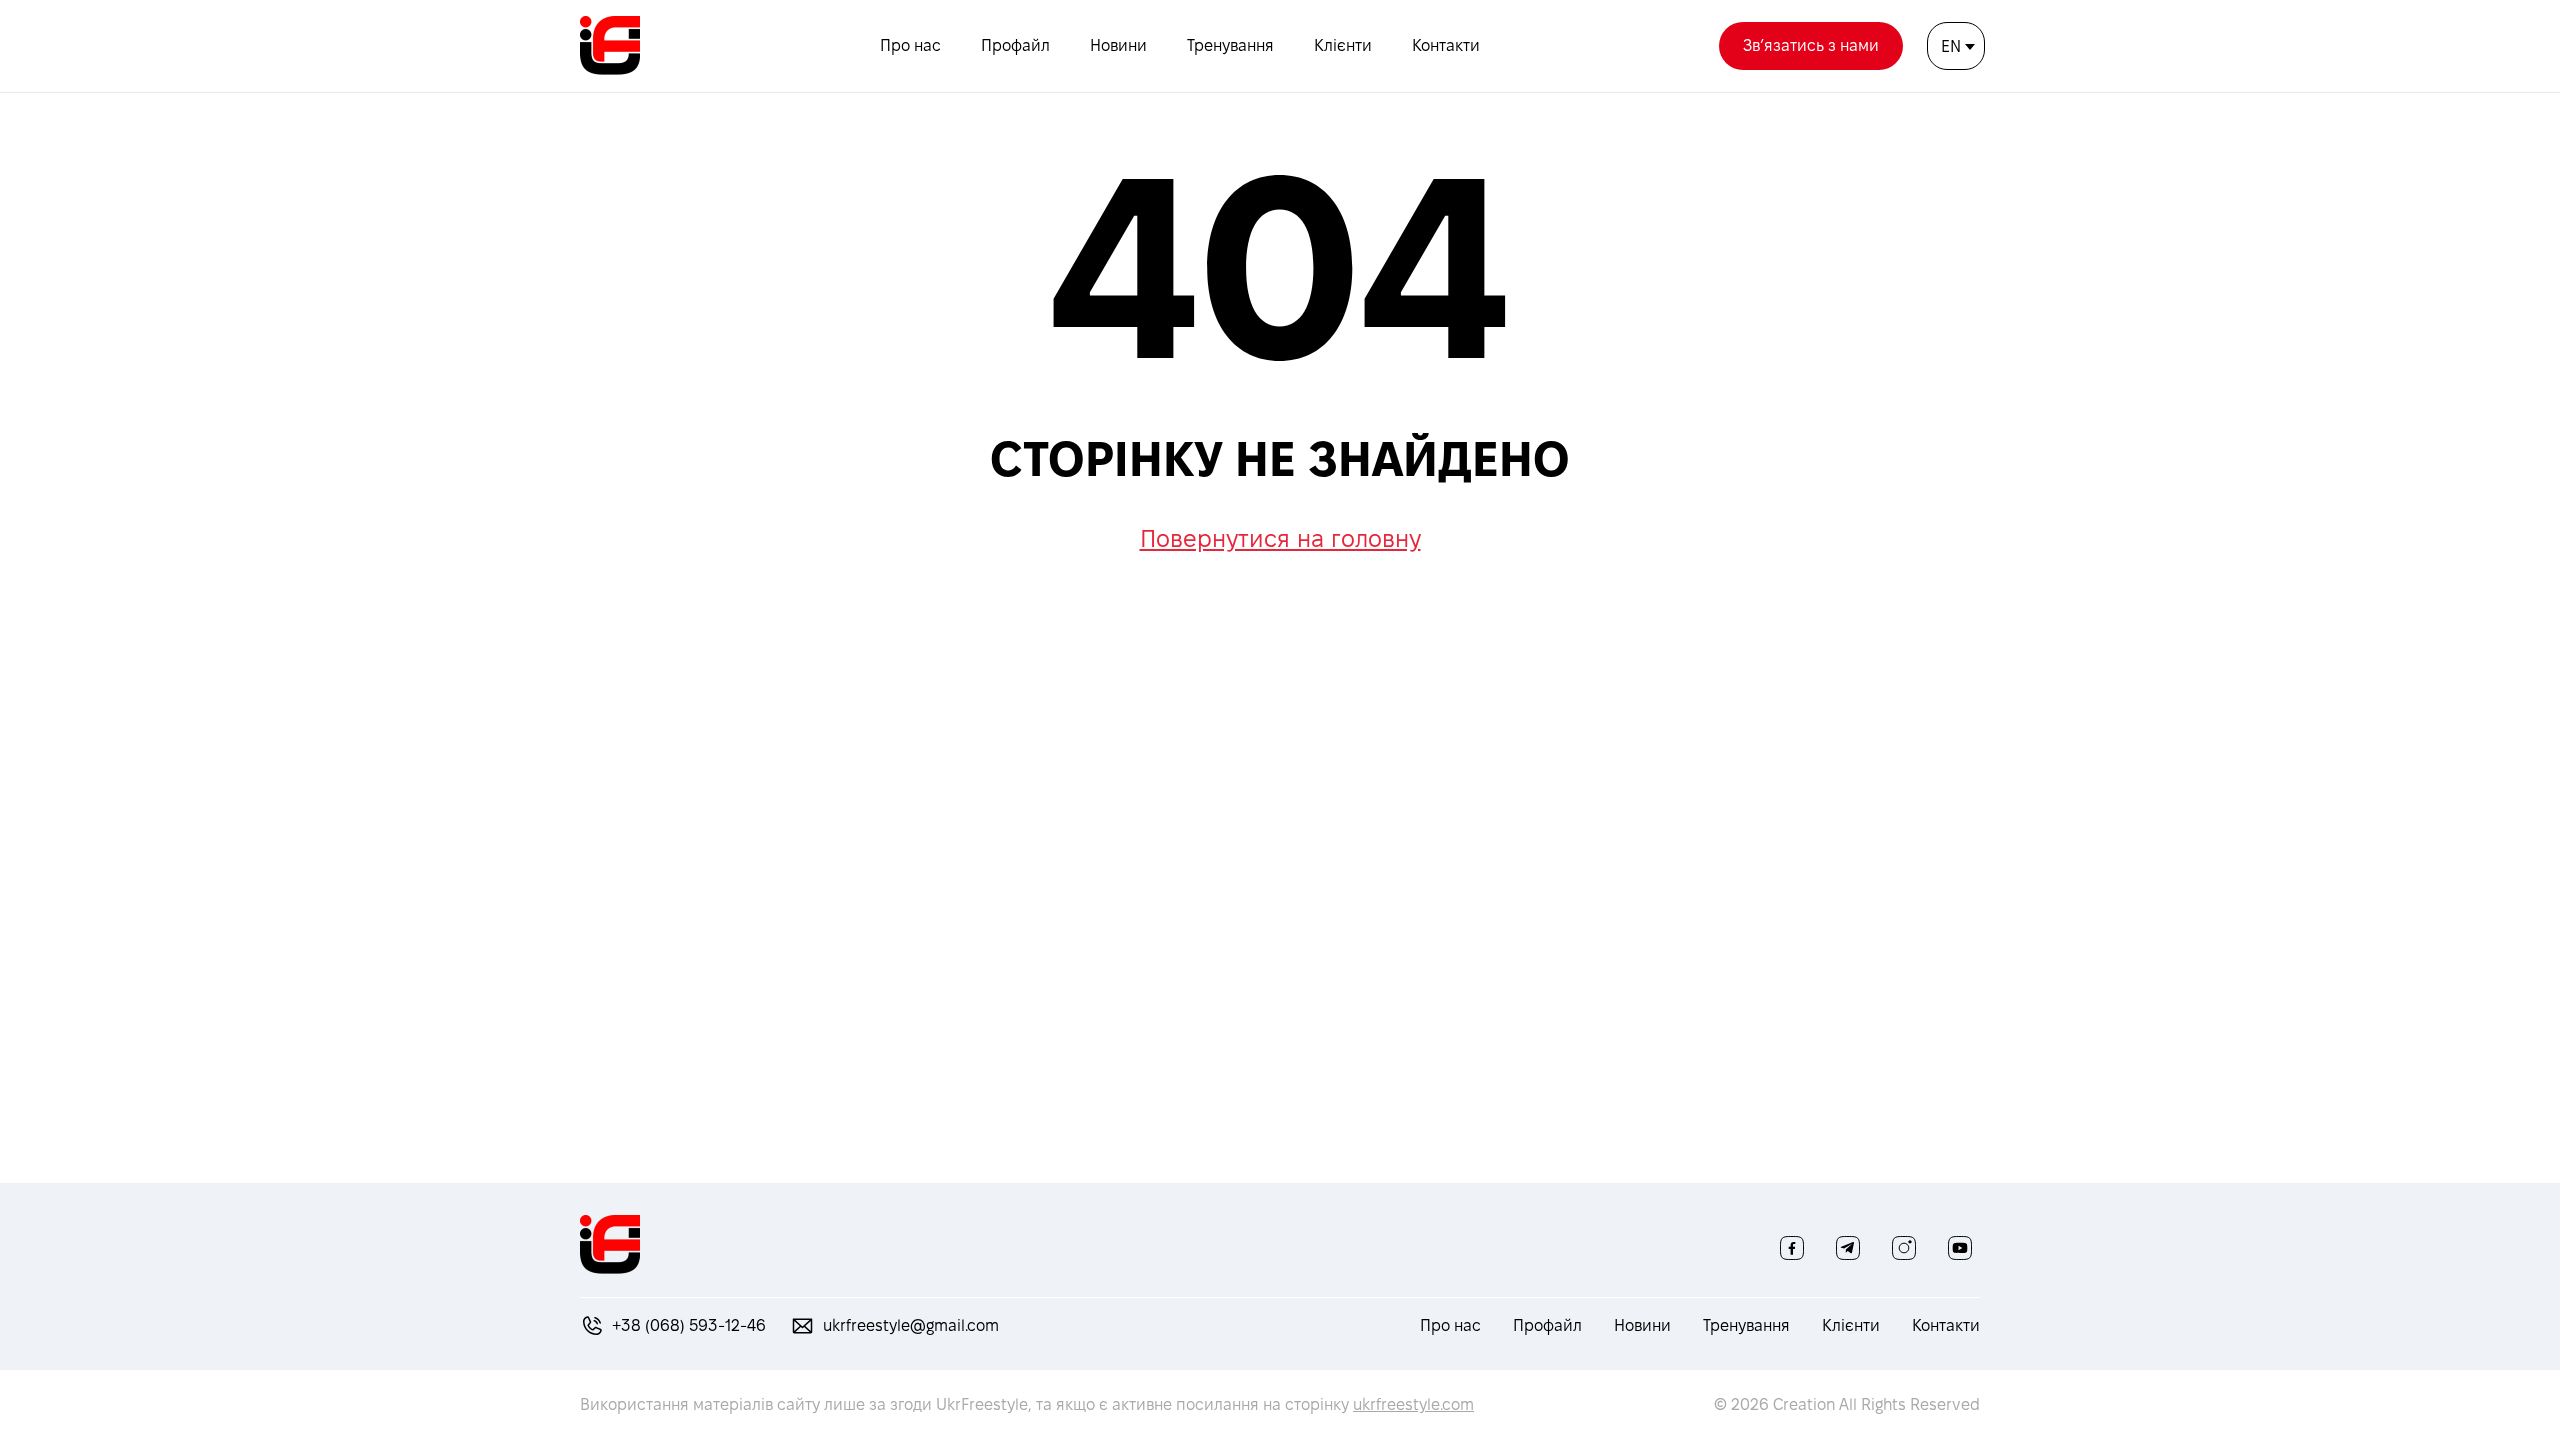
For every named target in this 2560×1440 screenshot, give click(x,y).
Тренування (1230, 45)
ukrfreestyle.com (1413, 1404)
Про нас (910, 45)
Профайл (1015, 45)
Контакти (1446, 45)
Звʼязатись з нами (1811, 45)
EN (1951, 46)
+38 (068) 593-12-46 (689, 1325)
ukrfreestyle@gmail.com (911, 1325)
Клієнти (1343, 45)
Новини (1118, 45)
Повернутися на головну (1280, 538)
